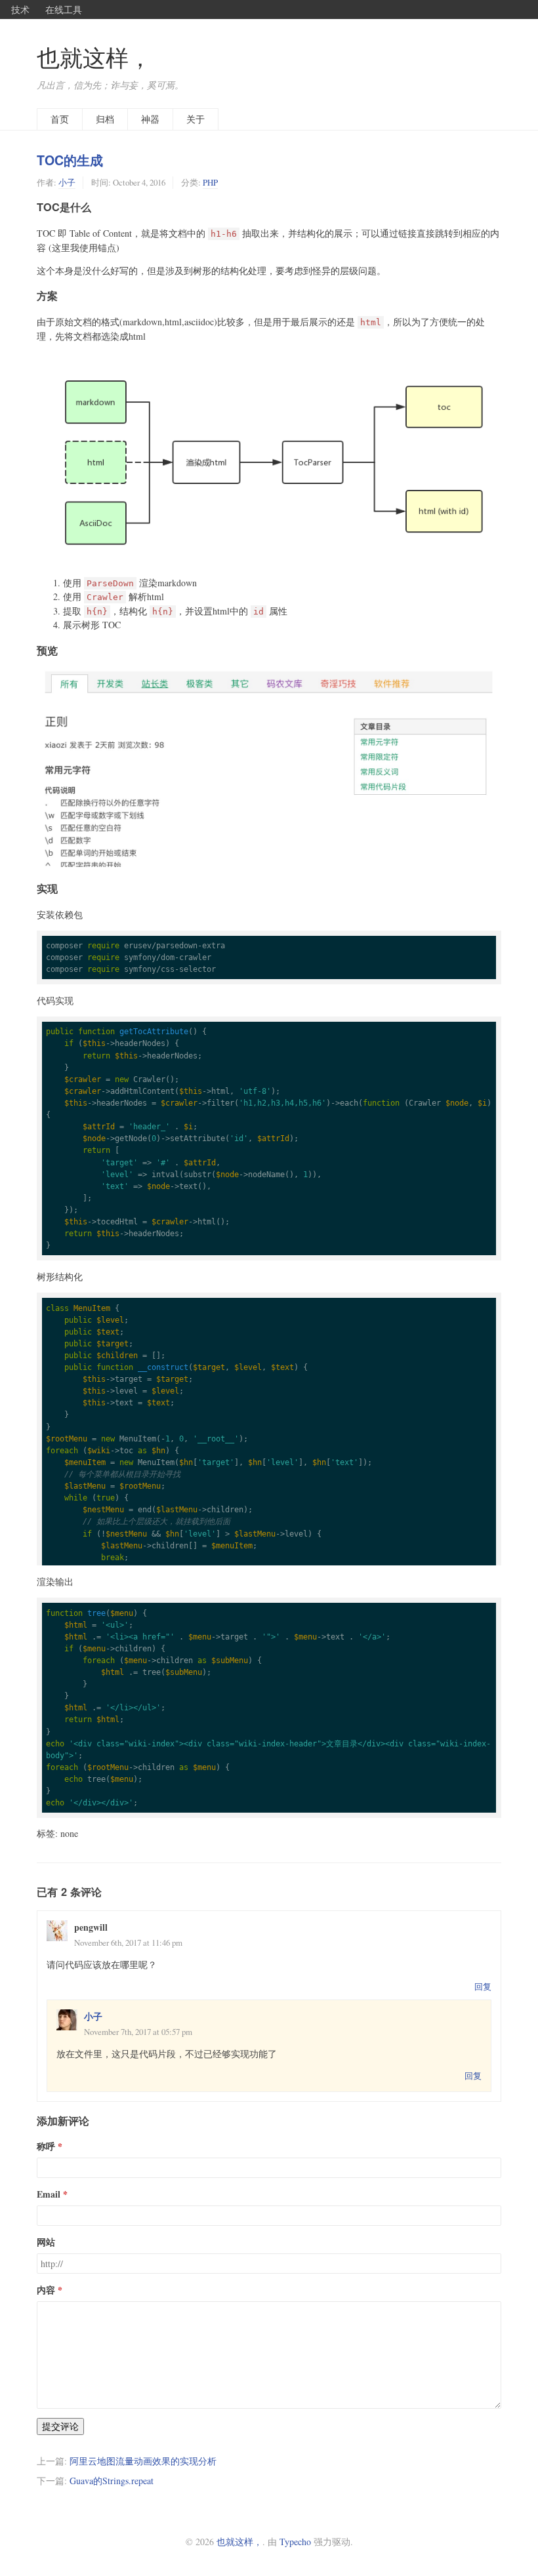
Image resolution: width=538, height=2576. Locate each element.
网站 (46, 2242)
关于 (196, 119)
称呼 (46, 2146)
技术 (20, 9)
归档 (105, 119)
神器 (150, 119)
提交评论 (60, 2426)
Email (49, 2194)
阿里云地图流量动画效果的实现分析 (143, 2461)
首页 (60, 119)
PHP (210, 182)
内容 (46, 2290)
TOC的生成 (70, 160)
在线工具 (64, 9)
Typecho (295, 2542)
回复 (483, 1986)
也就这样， (94, 57)
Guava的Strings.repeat (112, 2481)
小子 (67, 182)
